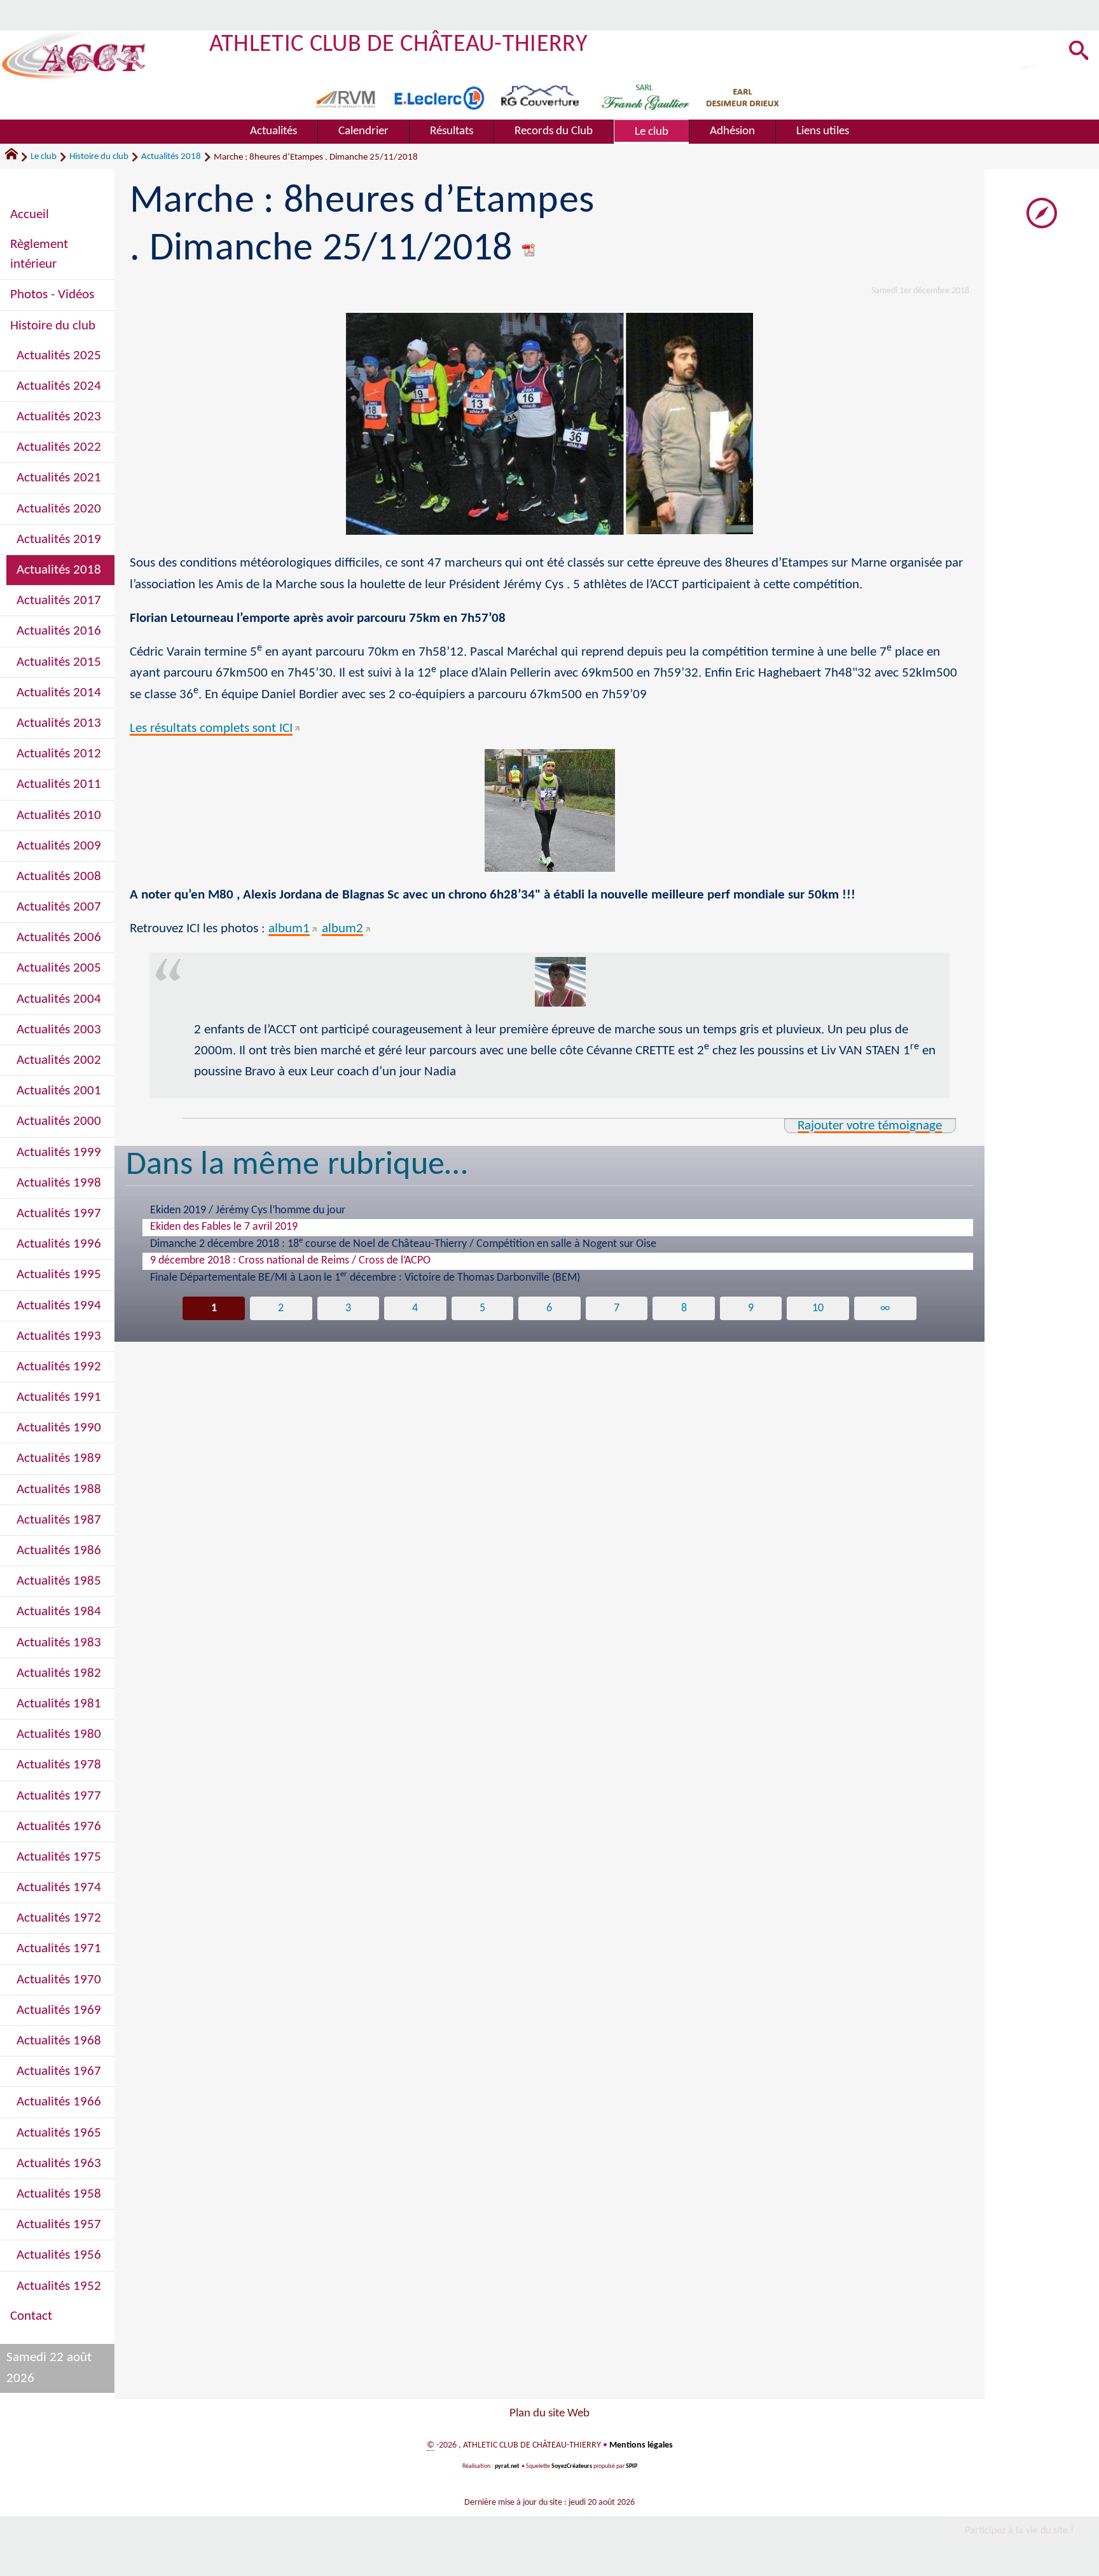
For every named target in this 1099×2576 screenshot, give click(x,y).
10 (818, 1308)
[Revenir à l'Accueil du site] (17, 157)
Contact (31, 2316)
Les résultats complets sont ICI (211, 728)
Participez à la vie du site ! (1019, 2531)
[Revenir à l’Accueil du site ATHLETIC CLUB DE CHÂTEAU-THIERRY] (74, 56)
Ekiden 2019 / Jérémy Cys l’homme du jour (248, 1210)
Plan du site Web (549, 2414)
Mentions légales (641, 2445)
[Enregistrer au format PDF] (529, 250)
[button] (1079, 52)
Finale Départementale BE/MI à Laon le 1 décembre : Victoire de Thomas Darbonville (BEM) (365, 1277)
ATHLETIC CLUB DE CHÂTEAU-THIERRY (398, 45)
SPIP (632, 2466)
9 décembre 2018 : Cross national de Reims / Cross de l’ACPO (290, 1261)
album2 (342, 929)
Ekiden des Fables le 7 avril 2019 (224, 1227)
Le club (44, 157)
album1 (289, 929)
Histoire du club (99, 157)
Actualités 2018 (171, 157)
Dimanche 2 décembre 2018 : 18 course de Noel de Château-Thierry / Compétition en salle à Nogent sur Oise (403, 1243)
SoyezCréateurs (572, 2466)
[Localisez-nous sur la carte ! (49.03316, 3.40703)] (1042, 213)
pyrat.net (507, 2466)
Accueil (30, 215)
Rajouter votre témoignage (870, 1126)
